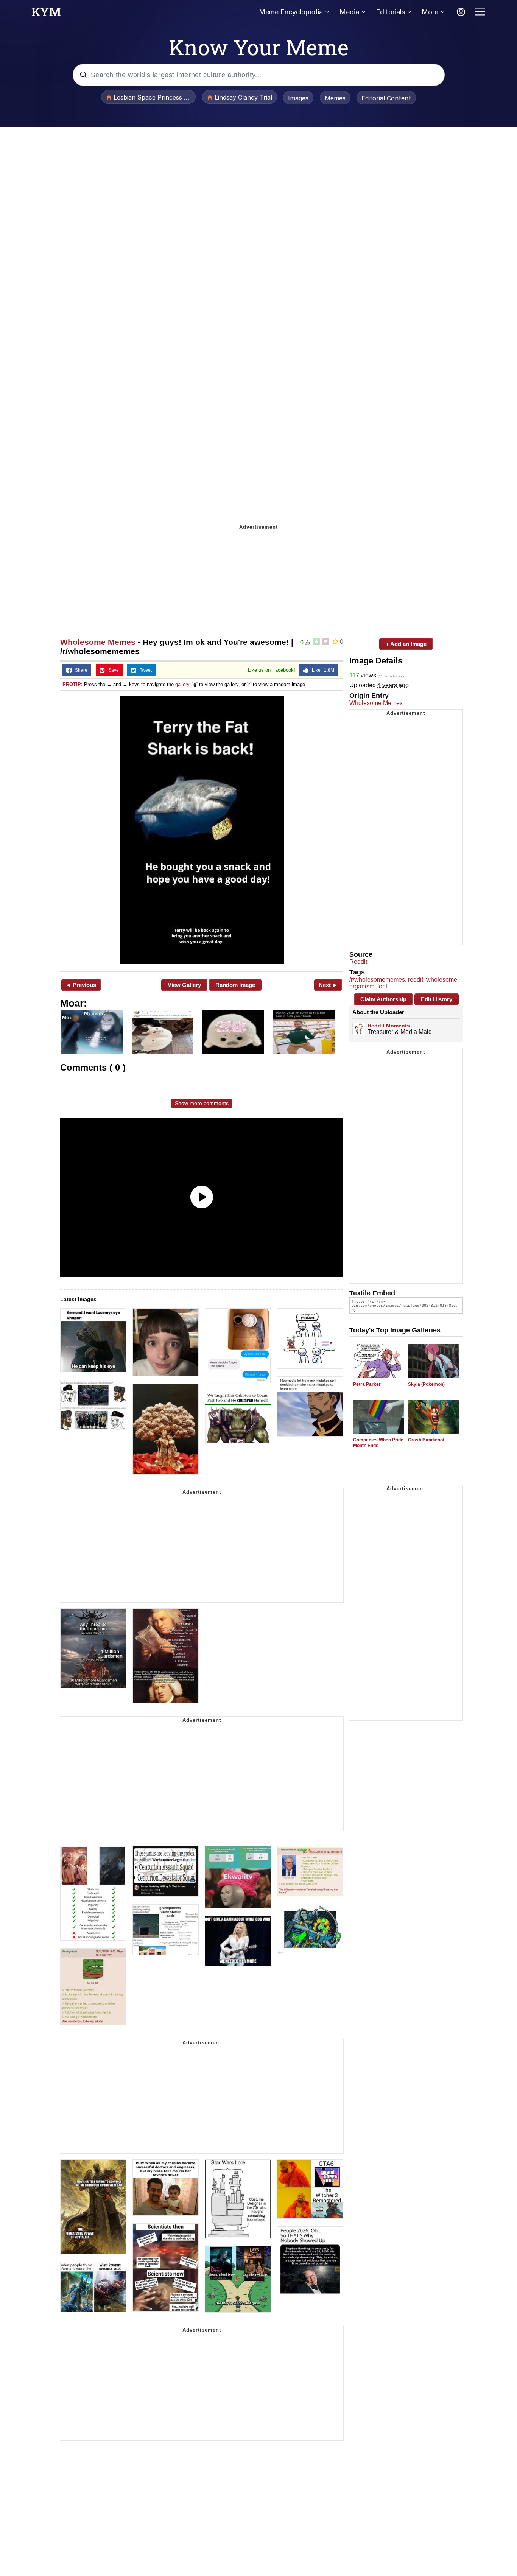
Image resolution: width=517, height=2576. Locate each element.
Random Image (235, 985)
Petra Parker (367, 1384)
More (430, 12)
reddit (416, 980)
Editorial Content (386, 98)
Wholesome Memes (98, 642)
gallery (182, 684)
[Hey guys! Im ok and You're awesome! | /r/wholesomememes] (202, 830)
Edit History (437, 999)
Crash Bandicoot (426, 1440)
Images (298, 98)
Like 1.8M (321, 670)
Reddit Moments (389, 1026)
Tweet (144, 670)
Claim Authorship (383, 999)
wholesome (442, 980)
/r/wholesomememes (377, 980)
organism (362, 986)
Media (349, 12)
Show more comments (202, 1103)
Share (79, 670)
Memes (335, 98)
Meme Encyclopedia (291, 12)
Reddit (358, 962)
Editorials (390, 12)
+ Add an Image (406, 644)
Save (112, 670)
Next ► (328, 985)
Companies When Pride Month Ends (378, 1443)
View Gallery (184, 985)
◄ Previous (81, 985)
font (382, 986)
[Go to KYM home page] (46, 14)
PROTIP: (72, 684)
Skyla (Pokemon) (426, 1384)
